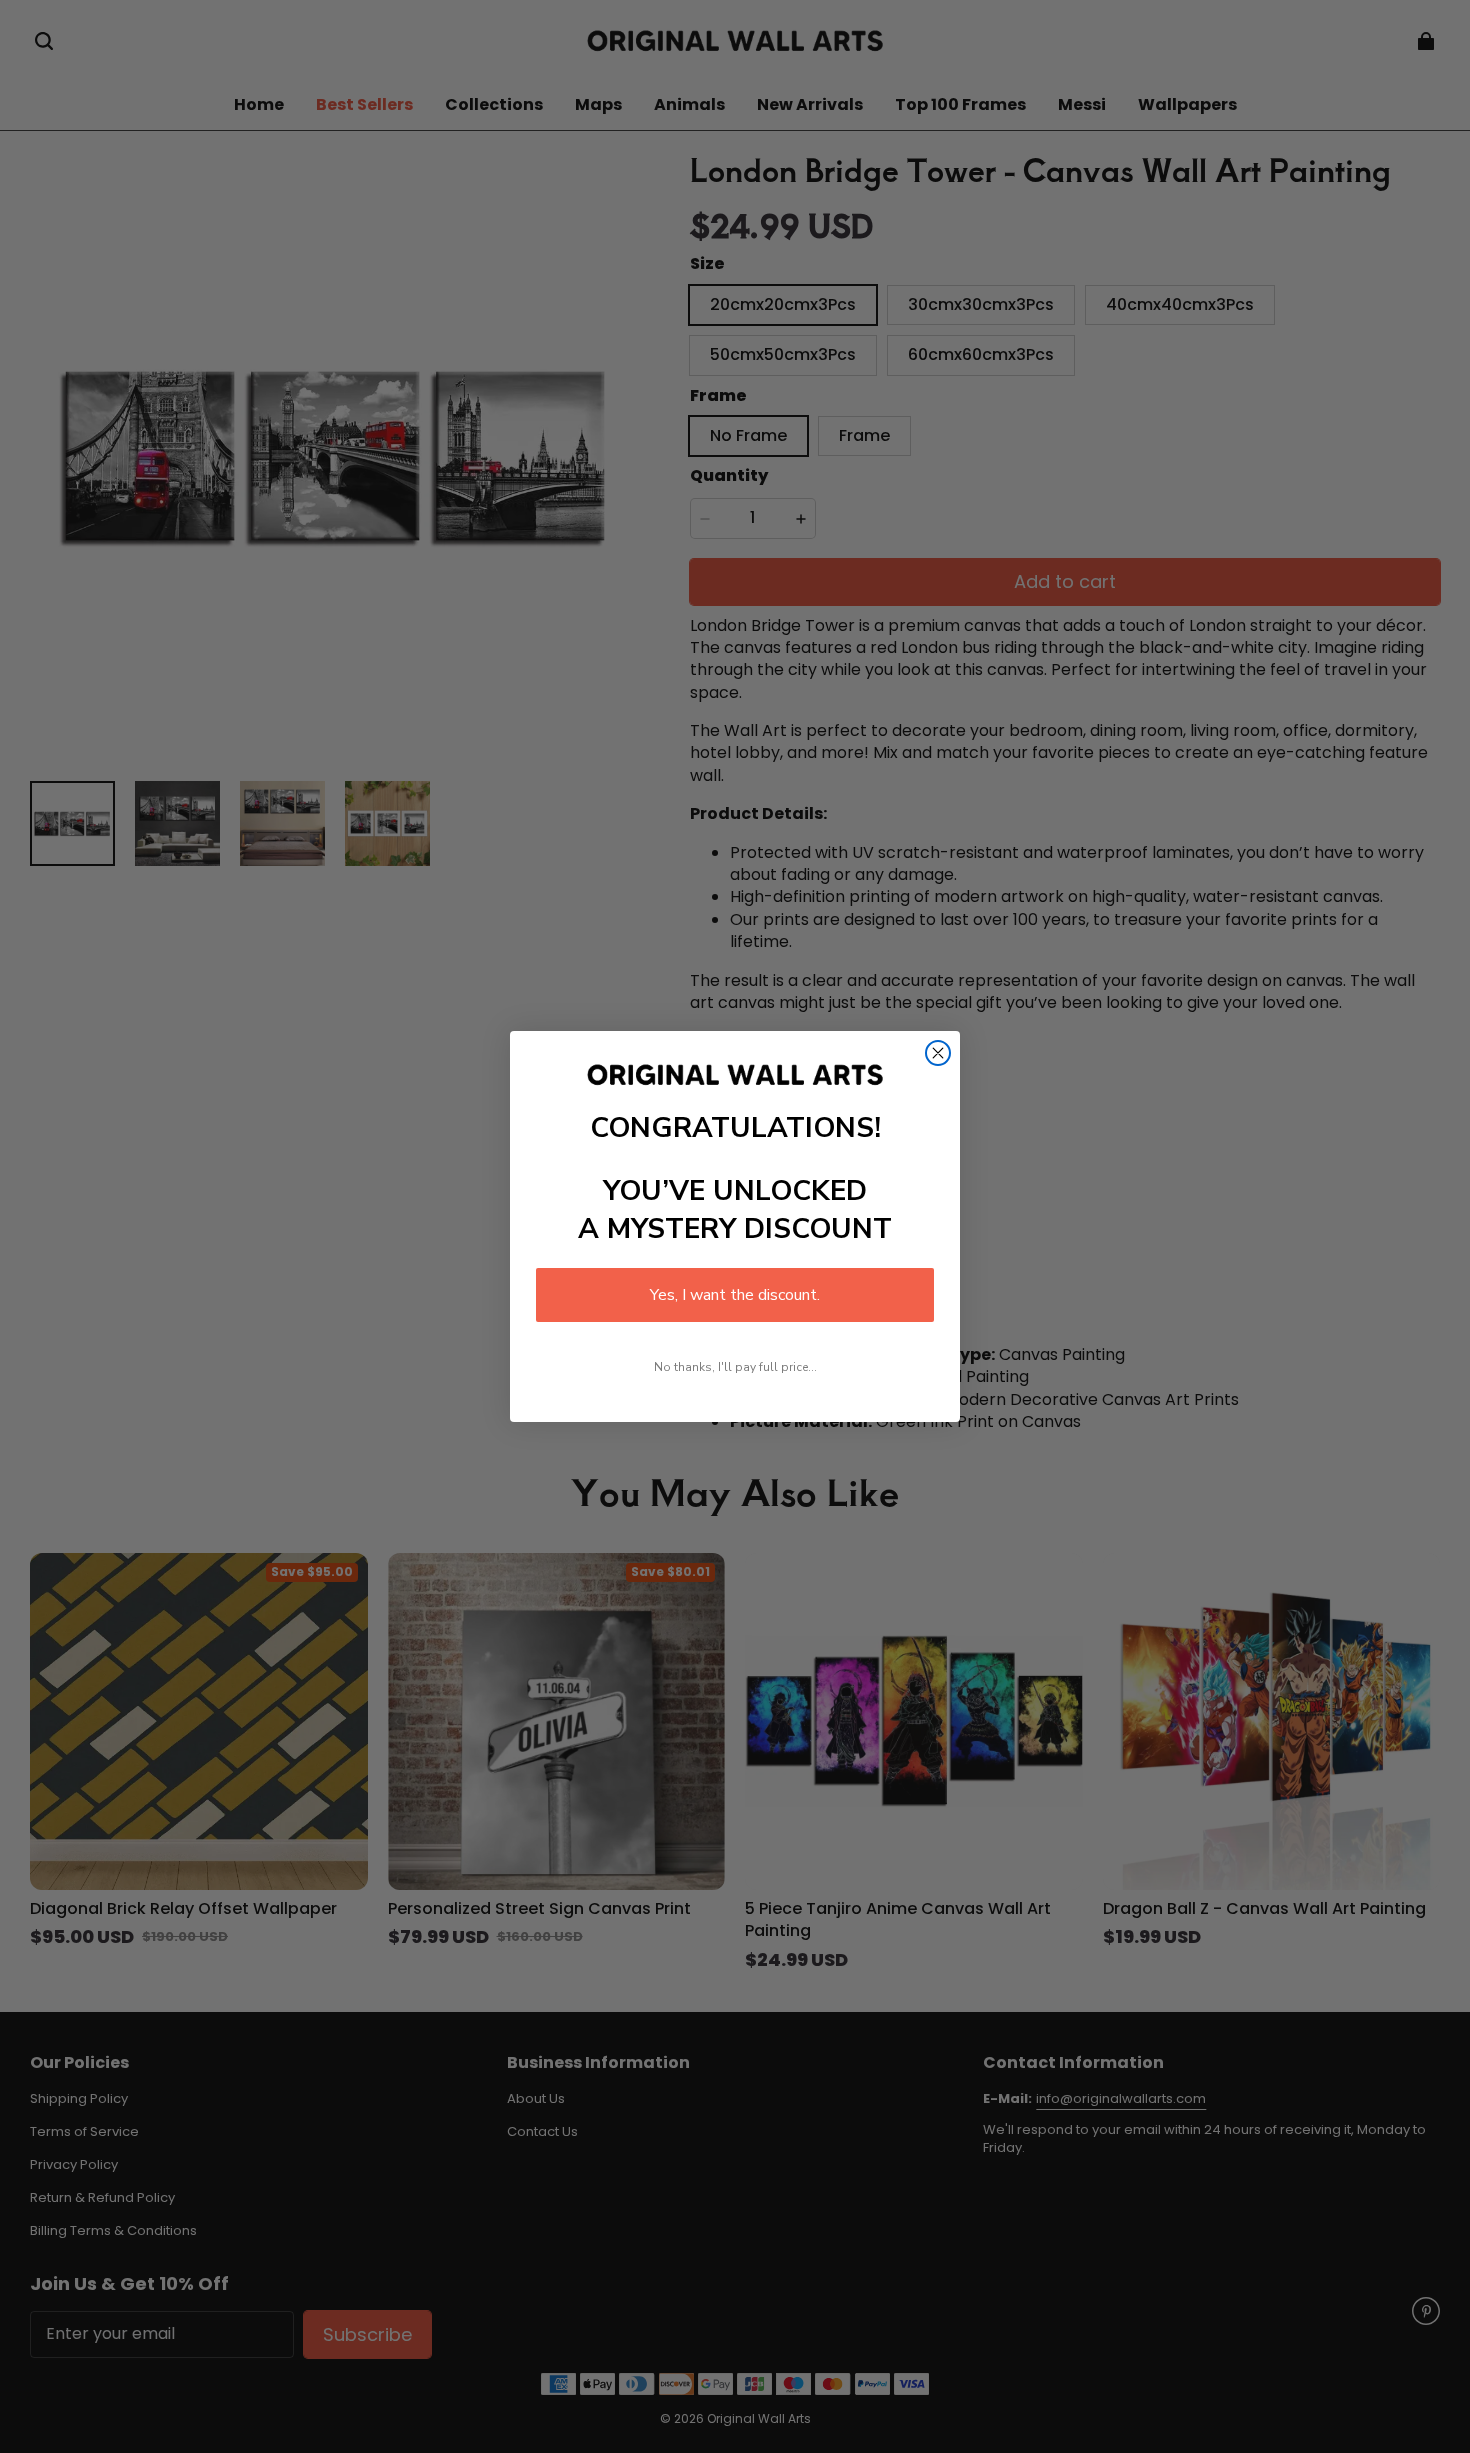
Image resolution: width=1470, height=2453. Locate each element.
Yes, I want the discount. (735, 1295)
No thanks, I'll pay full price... (735, 1367)
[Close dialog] (938, 1053)
